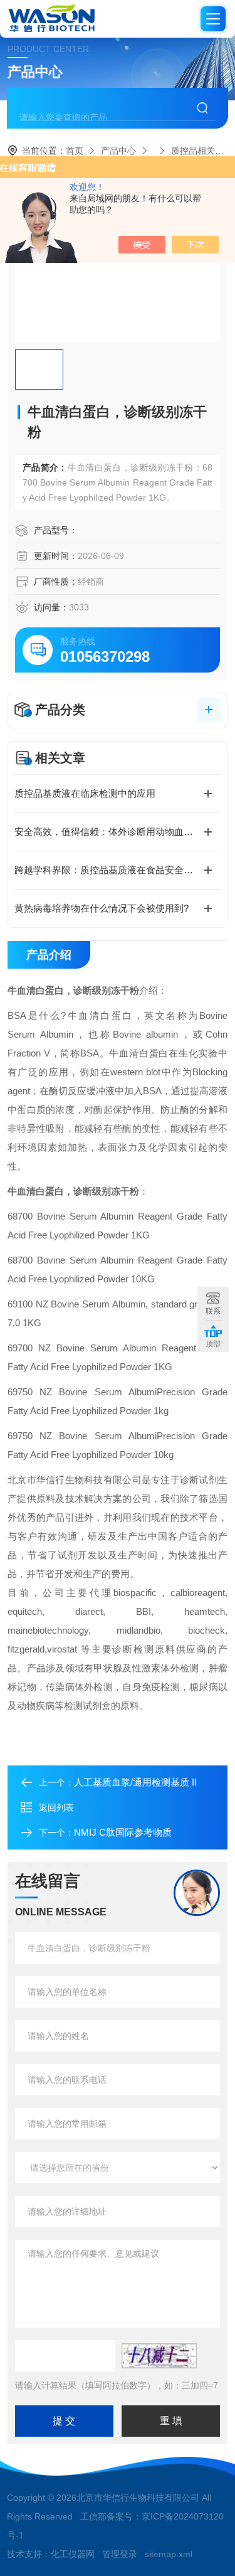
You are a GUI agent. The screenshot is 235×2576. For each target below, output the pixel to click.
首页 (75, 151)
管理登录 (120, 2554)
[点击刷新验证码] (159, 2356)
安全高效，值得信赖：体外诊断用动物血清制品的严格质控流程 (118, 832)
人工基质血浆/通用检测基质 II (135, 1782)
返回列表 (56, 1807)
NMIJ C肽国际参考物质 (123, 1832)
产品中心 (118, 151)
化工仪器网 (73, 2554)
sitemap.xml (169, 2554)
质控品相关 (193, 151)
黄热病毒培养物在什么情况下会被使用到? (102, 908)
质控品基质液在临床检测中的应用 (85, 793)
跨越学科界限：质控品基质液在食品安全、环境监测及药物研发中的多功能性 (118, 870)
